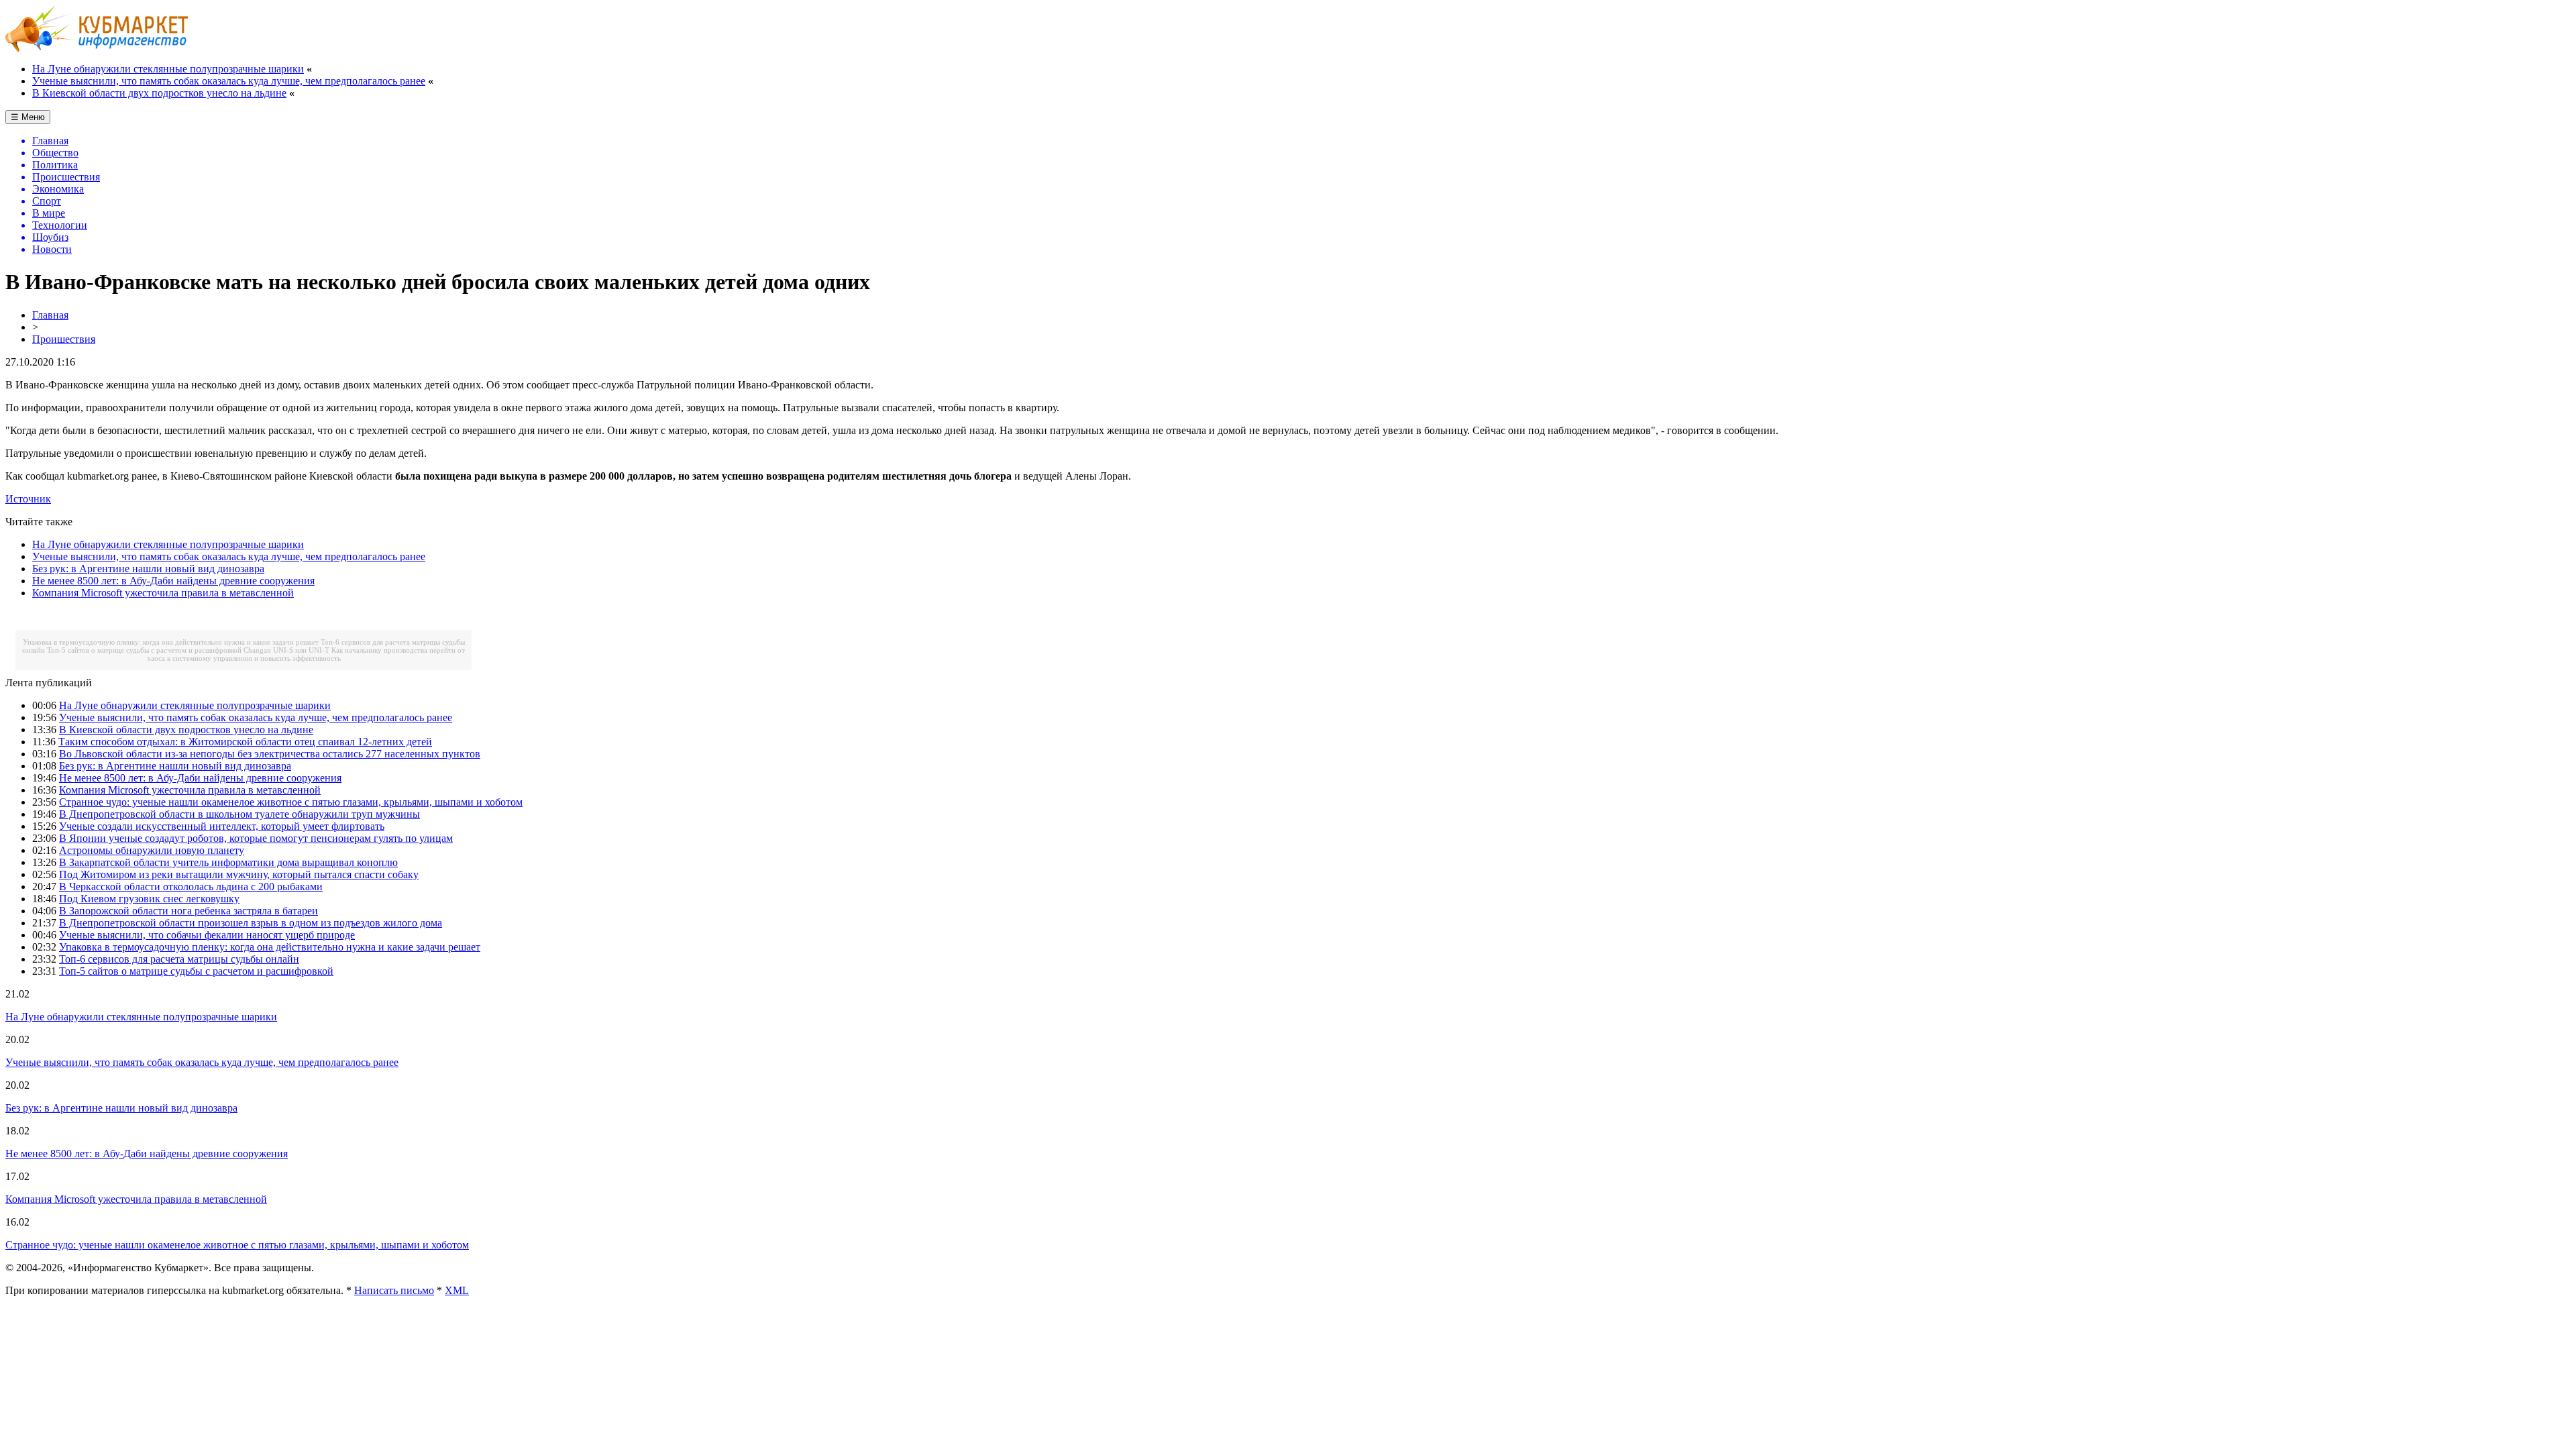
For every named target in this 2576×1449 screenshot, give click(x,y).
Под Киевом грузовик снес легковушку (149, 899)
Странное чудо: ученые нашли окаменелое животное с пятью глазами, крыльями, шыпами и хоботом (291, 802)
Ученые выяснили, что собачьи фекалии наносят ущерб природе (207, 935)
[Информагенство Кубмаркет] (97, 49)
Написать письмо (394, 1290)
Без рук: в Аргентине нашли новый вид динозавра (148, 569)
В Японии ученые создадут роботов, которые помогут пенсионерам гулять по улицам (256, 838)
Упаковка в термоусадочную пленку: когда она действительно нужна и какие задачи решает (171, 642)
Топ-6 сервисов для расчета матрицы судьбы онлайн (179, 959)
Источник (28, 499)
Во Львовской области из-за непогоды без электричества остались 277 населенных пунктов (270, 754)
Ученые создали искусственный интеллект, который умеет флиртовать (222, 826)
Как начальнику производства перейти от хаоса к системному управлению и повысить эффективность (306, 654)
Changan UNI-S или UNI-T (286, 650)
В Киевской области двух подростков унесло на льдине (159, 93)
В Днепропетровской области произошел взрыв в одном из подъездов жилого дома (251, 923)
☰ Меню (28, 117)
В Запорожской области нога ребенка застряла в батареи (189, 911)
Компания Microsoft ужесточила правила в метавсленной (163, 593)
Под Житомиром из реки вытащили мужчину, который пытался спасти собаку (239, 874)
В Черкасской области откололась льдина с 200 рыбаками (191, 887)
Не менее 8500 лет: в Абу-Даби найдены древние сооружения (173, 581)
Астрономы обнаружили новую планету (152, 850)
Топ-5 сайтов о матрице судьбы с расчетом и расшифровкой (144, 650)
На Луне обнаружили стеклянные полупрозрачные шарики (168, 69)
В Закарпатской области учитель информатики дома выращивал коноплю (228, 862)
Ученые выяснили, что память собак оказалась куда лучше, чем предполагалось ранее (229, 81)
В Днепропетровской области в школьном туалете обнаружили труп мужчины (239, 814)
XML (457, 1290)
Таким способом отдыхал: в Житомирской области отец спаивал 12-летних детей (245, 742)
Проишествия (64, 339)
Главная (50, 315)
